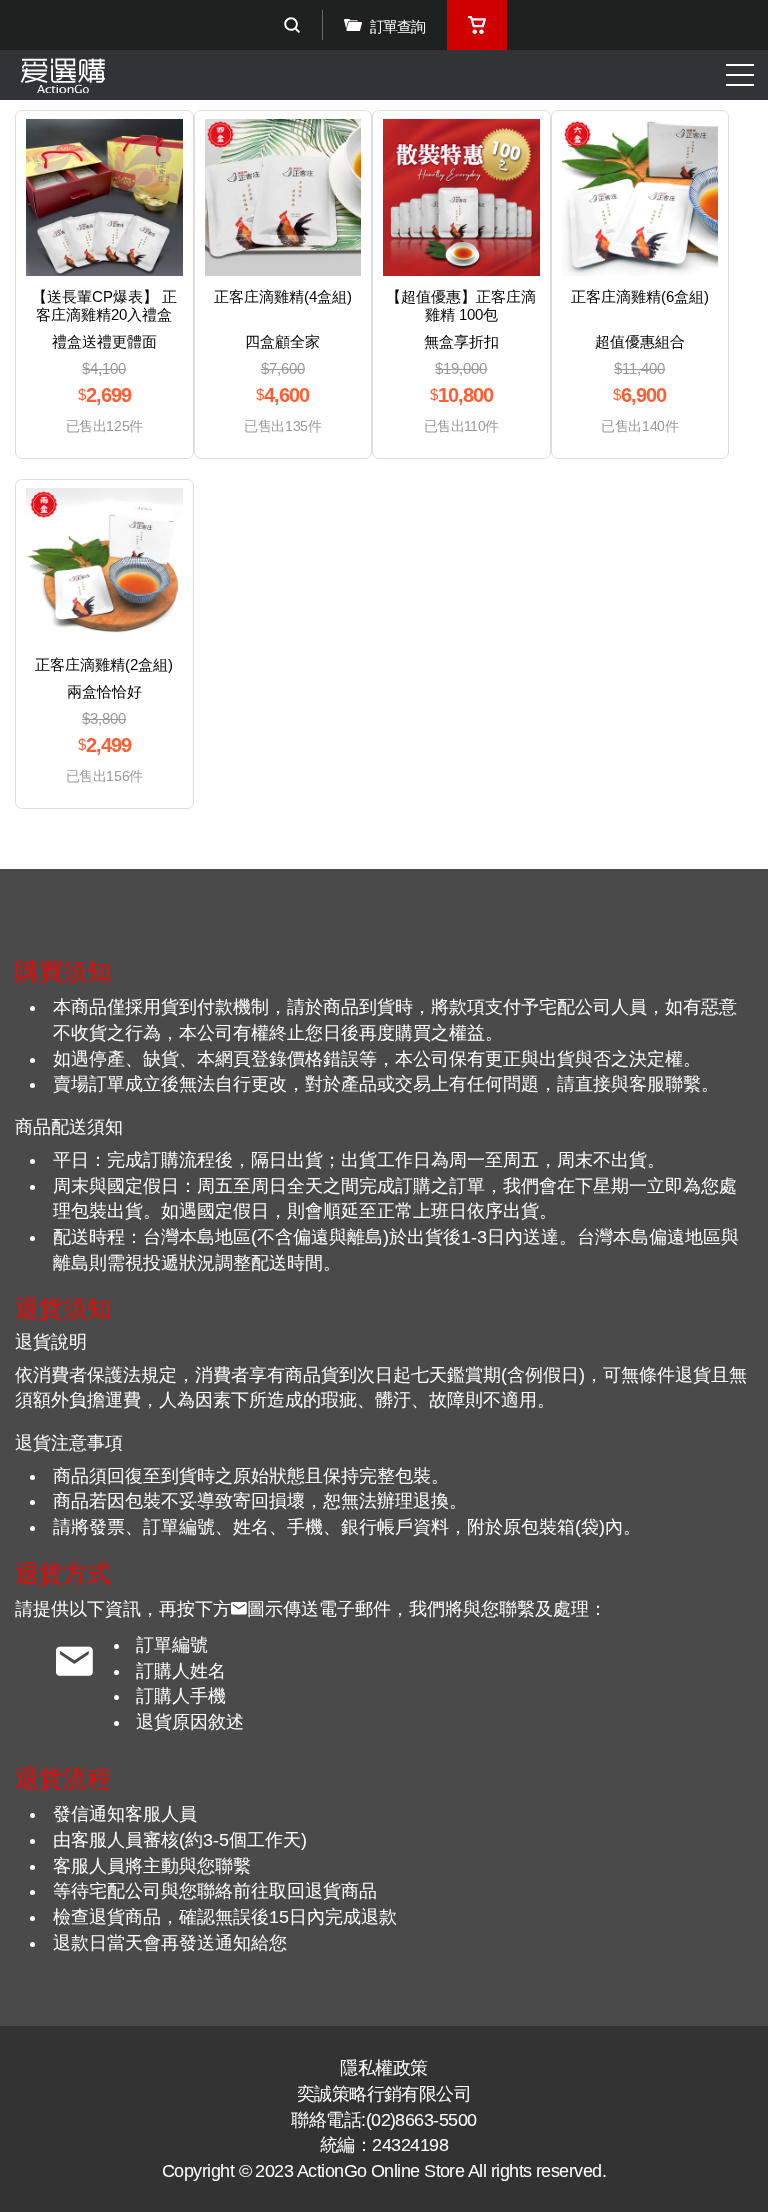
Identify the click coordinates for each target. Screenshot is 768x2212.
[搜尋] (292, 25)
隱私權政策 (383, 2068)
